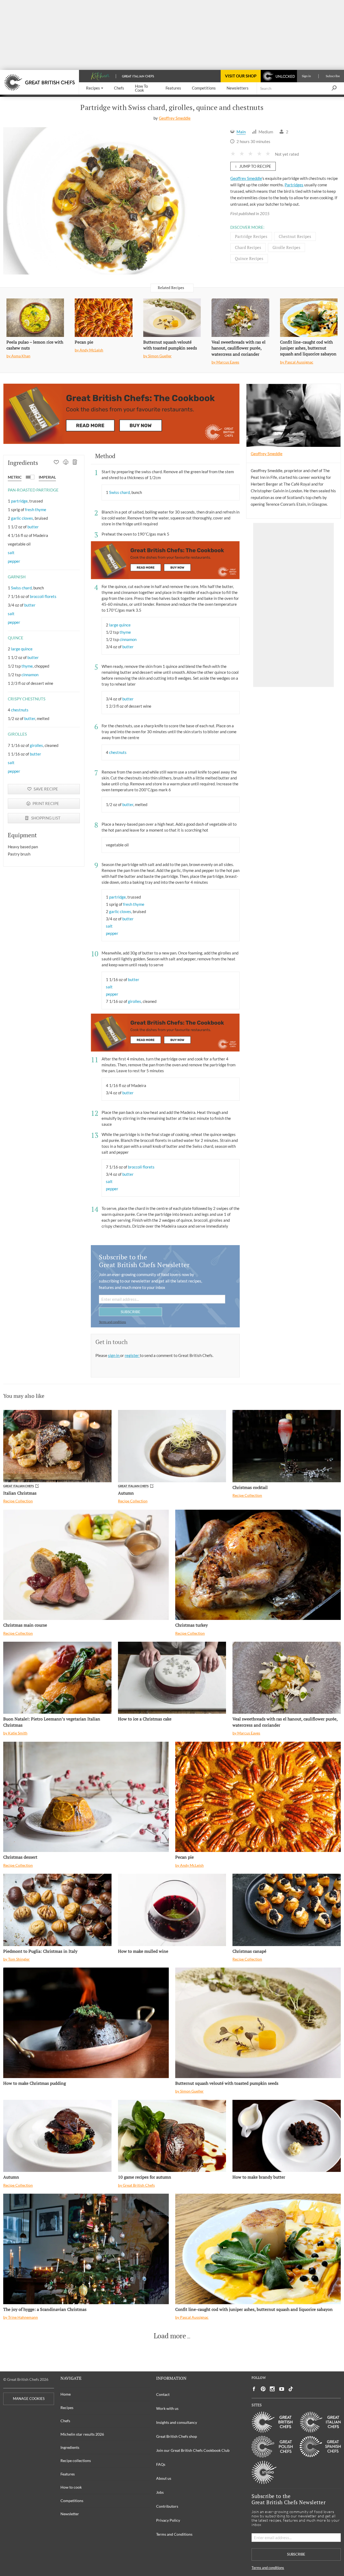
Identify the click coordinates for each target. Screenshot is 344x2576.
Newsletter (70, 2514)
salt (11, 553)
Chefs (65, 2421)
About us (164, 2478)
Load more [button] (170, 2336)
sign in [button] (114, 1355)
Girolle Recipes (286, 247)
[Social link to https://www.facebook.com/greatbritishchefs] (254, 2389)
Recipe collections (76, 2461)
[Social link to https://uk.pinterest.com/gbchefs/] (263, 2389)
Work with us (167, 2408)
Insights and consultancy (177, 2422)
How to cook (71, 2487)
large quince (22, 649)
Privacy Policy (168, 2520)
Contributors (167, 2506)
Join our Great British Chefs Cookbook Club (193, 2450)
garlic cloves (22, 518)
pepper (14, 561)
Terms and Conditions (174, 2534)
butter (33, 527)
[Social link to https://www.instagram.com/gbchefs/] (272, 2389)
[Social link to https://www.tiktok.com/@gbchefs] (291, 2389)
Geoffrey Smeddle (175, 118)
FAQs (161, 2464)
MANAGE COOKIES (29, 2399)
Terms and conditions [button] (112, 1322)
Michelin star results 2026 (82, 2434)
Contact (163, 2394)
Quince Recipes (249, 258)
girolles (36, 745)
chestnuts (20, 710)
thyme (27, 666)
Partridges (294, 185)
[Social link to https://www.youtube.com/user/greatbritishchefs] (282, 2389)
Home (66, 2394)
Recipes (67, 2408)
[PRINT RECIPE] (66, 463)
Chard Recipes (248, 247)
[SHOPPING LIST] (75, 463)
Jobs (160, 2492)
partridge (19, 501)
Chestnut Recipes (295, 236)
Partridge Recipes (251, 236)
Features (68, 2474)
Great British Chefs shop (177, 2436)
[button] (95, 88)
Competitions (72, 2501)
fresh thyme (36, 510)
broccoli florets (43, 596)
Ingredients (70, 2447)
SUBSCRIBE (130, 1312)
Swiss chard (21, 588)
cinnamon (30, 675)
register (132, 1355)
